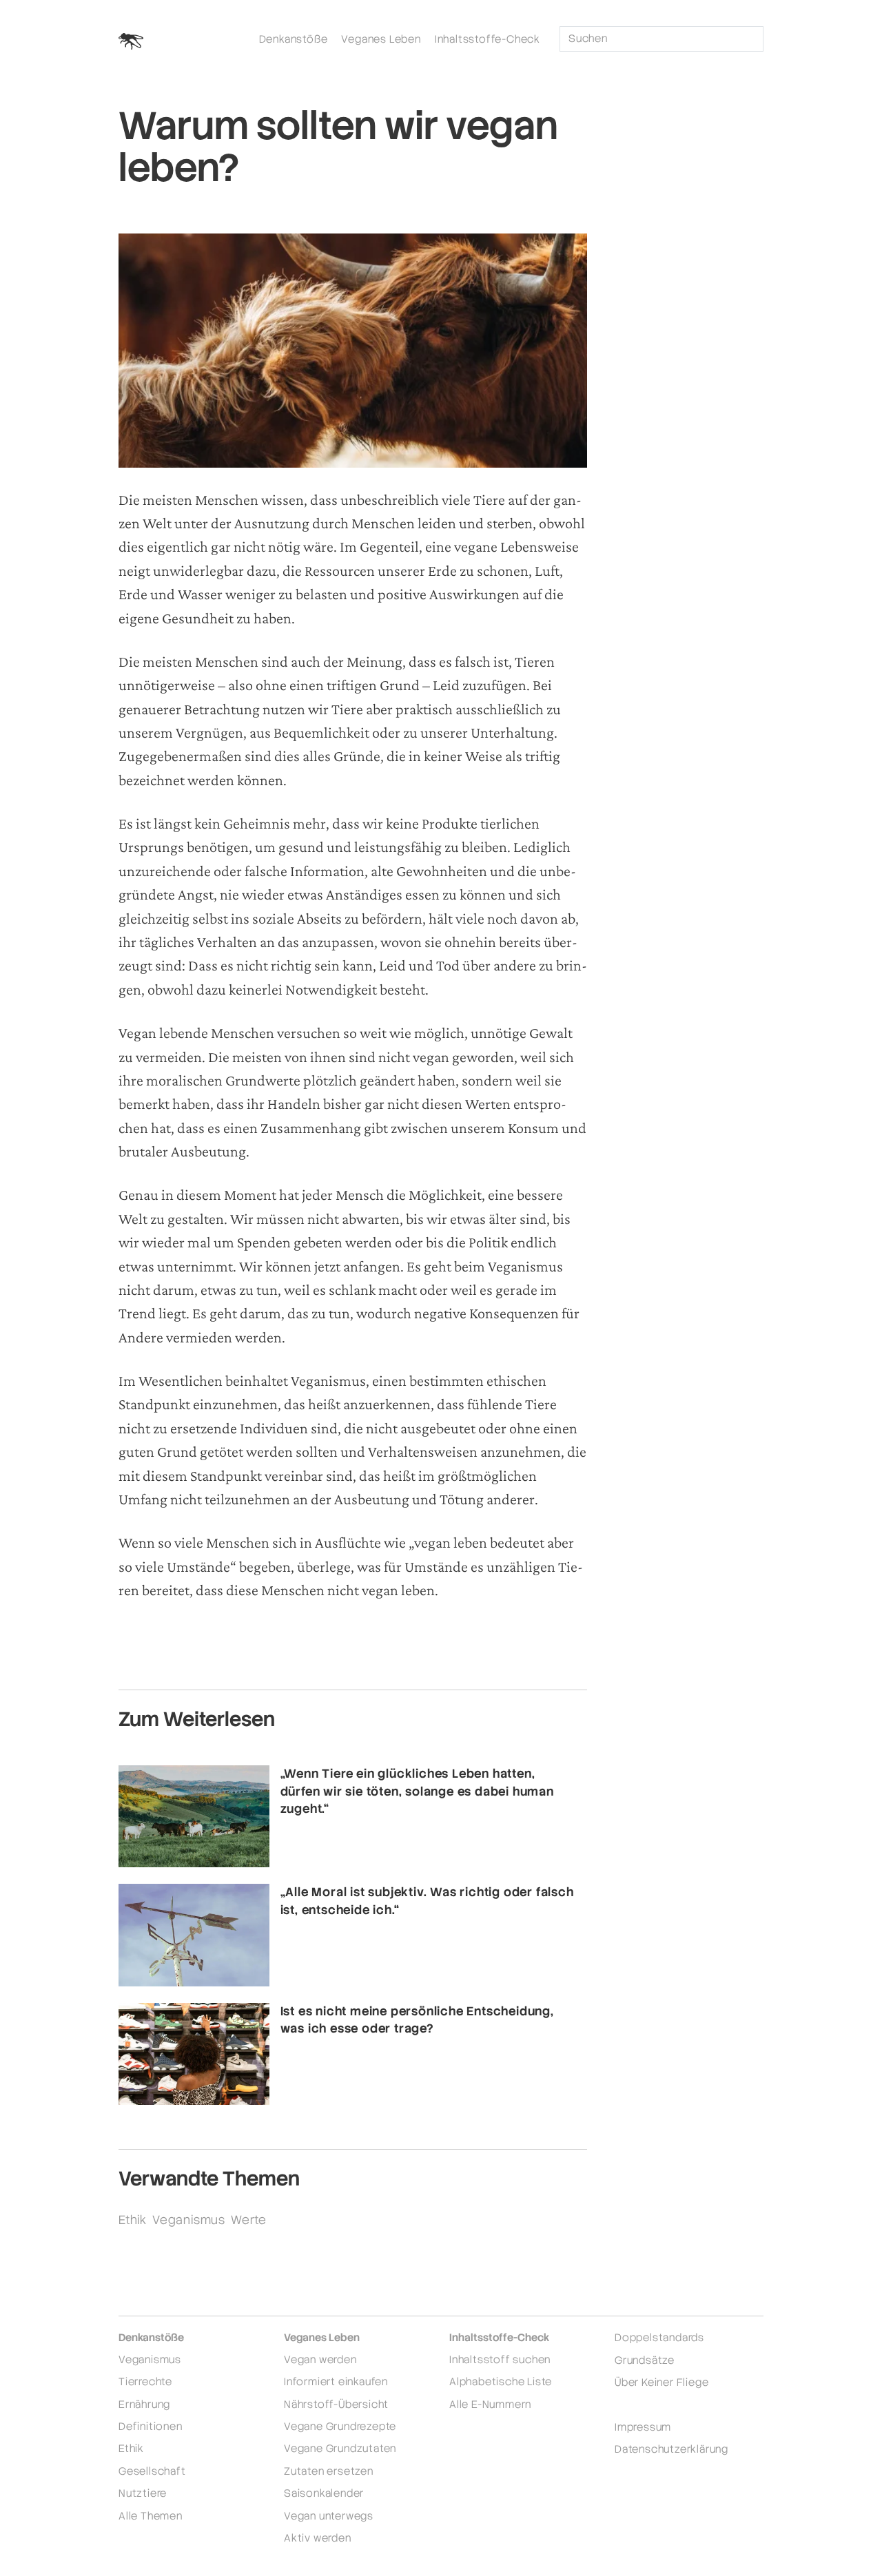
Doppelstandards (659, 2337)
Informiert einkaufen (336, 2381)
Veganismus (189, 2220)
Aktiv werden (318, 2538)
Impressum (643, 2427)
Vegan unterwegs (329, 2516)
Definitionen (151, 2426)
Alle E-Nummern (490, 2404)
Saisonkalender (324, 2493)
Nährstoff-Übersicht (336, 2404)
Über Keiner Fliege (661, 2382)
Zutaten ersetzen (329, 2471)
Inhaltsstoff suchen (500, 2359)
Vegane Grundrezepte (340, 2426)
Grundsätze (645, 2360)
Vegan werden (320, 2359)
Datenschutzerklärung (671, 2449)
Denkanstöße (294, 39)
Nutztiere (143, 2493)
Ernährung (144, 2404)
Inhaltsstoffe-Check (488, 39)
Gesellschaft (152, 2471)
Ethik (133, 2220)
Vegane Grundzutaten (340, 2448)
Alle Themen (151, 2516)
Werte (249, 2220)
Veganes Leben (381, 39)
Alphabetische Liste (501, 2381)
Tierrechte (145, 2381)
